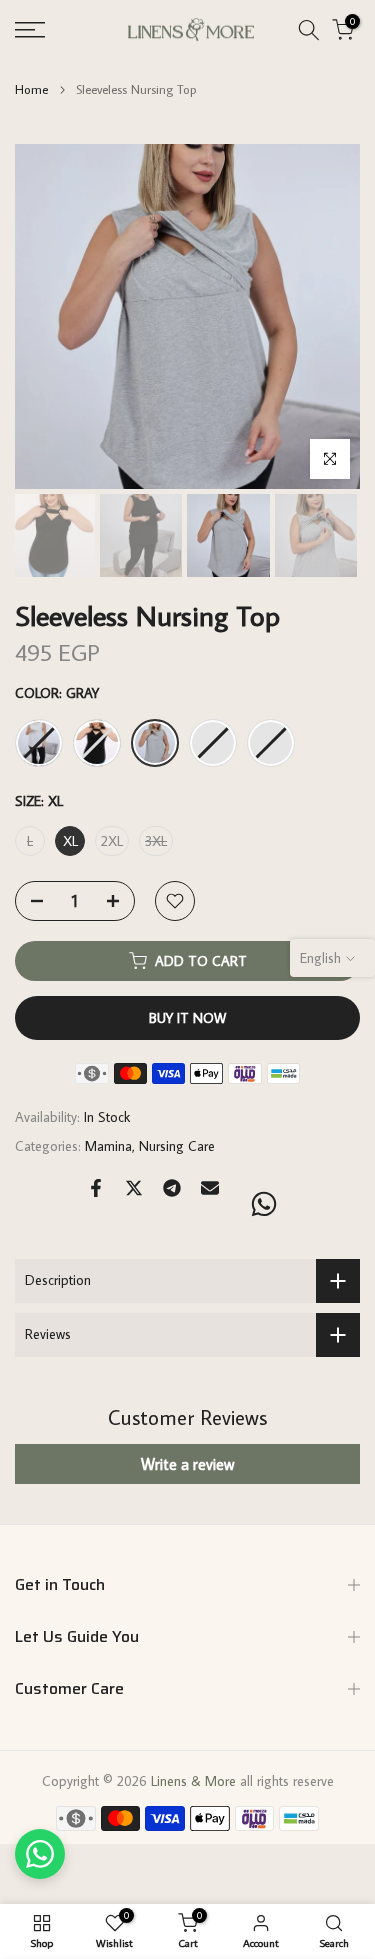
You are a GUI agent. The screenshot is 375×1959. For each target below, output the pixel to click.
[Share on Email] (210, 1188)
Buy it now (187, 1018)
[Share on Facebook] (96, 1188)
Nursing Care (177, 1146)
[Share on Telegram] (172, 1188)
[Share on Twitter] (134, 1188)
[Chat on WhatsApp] (40, 1854)
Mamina (108, 1146)
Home (31, 89)
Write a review (187, 1464)
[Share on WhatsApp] (264, 1204)
